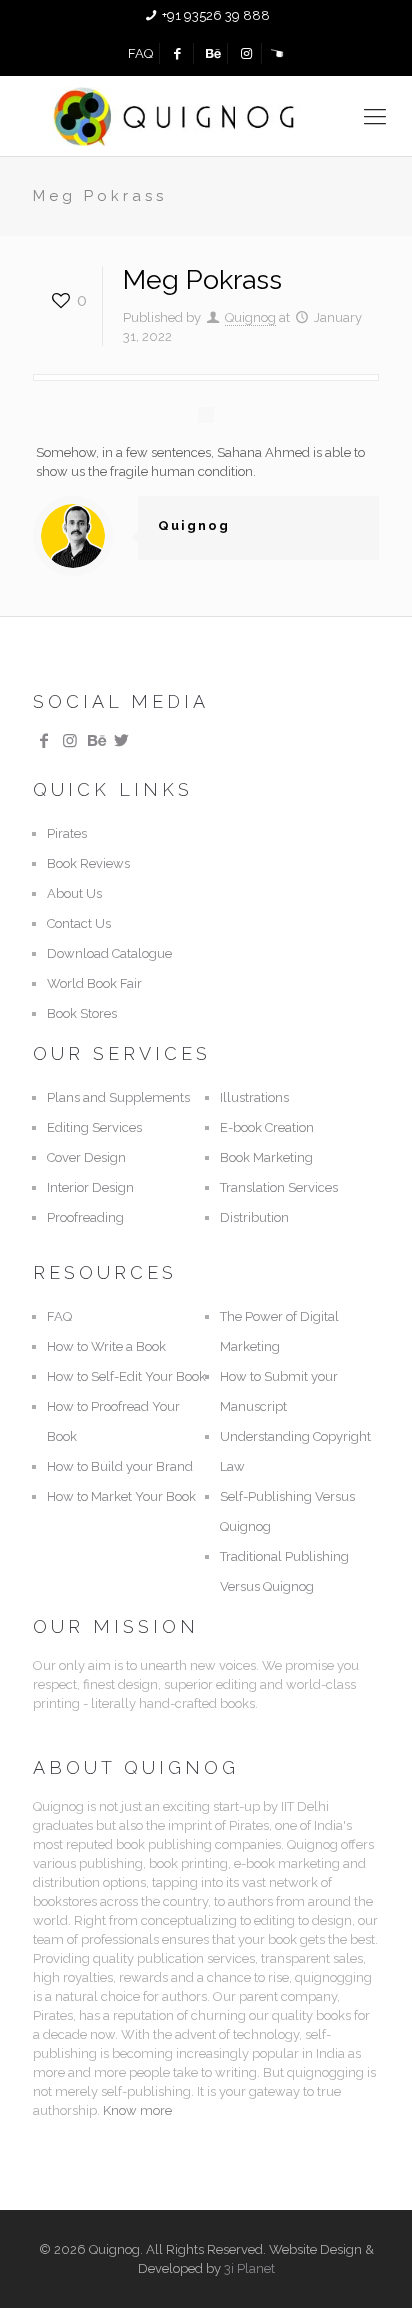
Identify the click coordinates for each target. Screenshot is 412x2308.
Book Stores (82, 1013)
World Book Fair (94, 983)
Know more (137, 2110)
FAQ (140, 53)
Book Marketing (266, 1157)
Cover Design (86, 1157)
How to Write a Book (106, 1346)
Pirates (67, 833)
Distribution (254, 1217)
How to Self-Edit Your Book (126, 1376)
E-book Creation (267, 1127)
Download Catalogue (109, 953)
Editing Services (94, 1127)
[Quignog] (206, 116)
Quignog (250, 317)
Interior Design (90, 1187)
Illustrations (254, 1097)
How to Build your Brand (120, 1466)
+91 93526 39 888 (216, 15)
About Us (74, 893)
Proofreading (85, 1217)
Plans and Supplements (118, 1097)
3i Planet (249, 2268)
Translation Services (279, 1187)
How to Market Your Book (121, 1496)
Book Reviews (88, 863)
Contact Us (79, 923)
